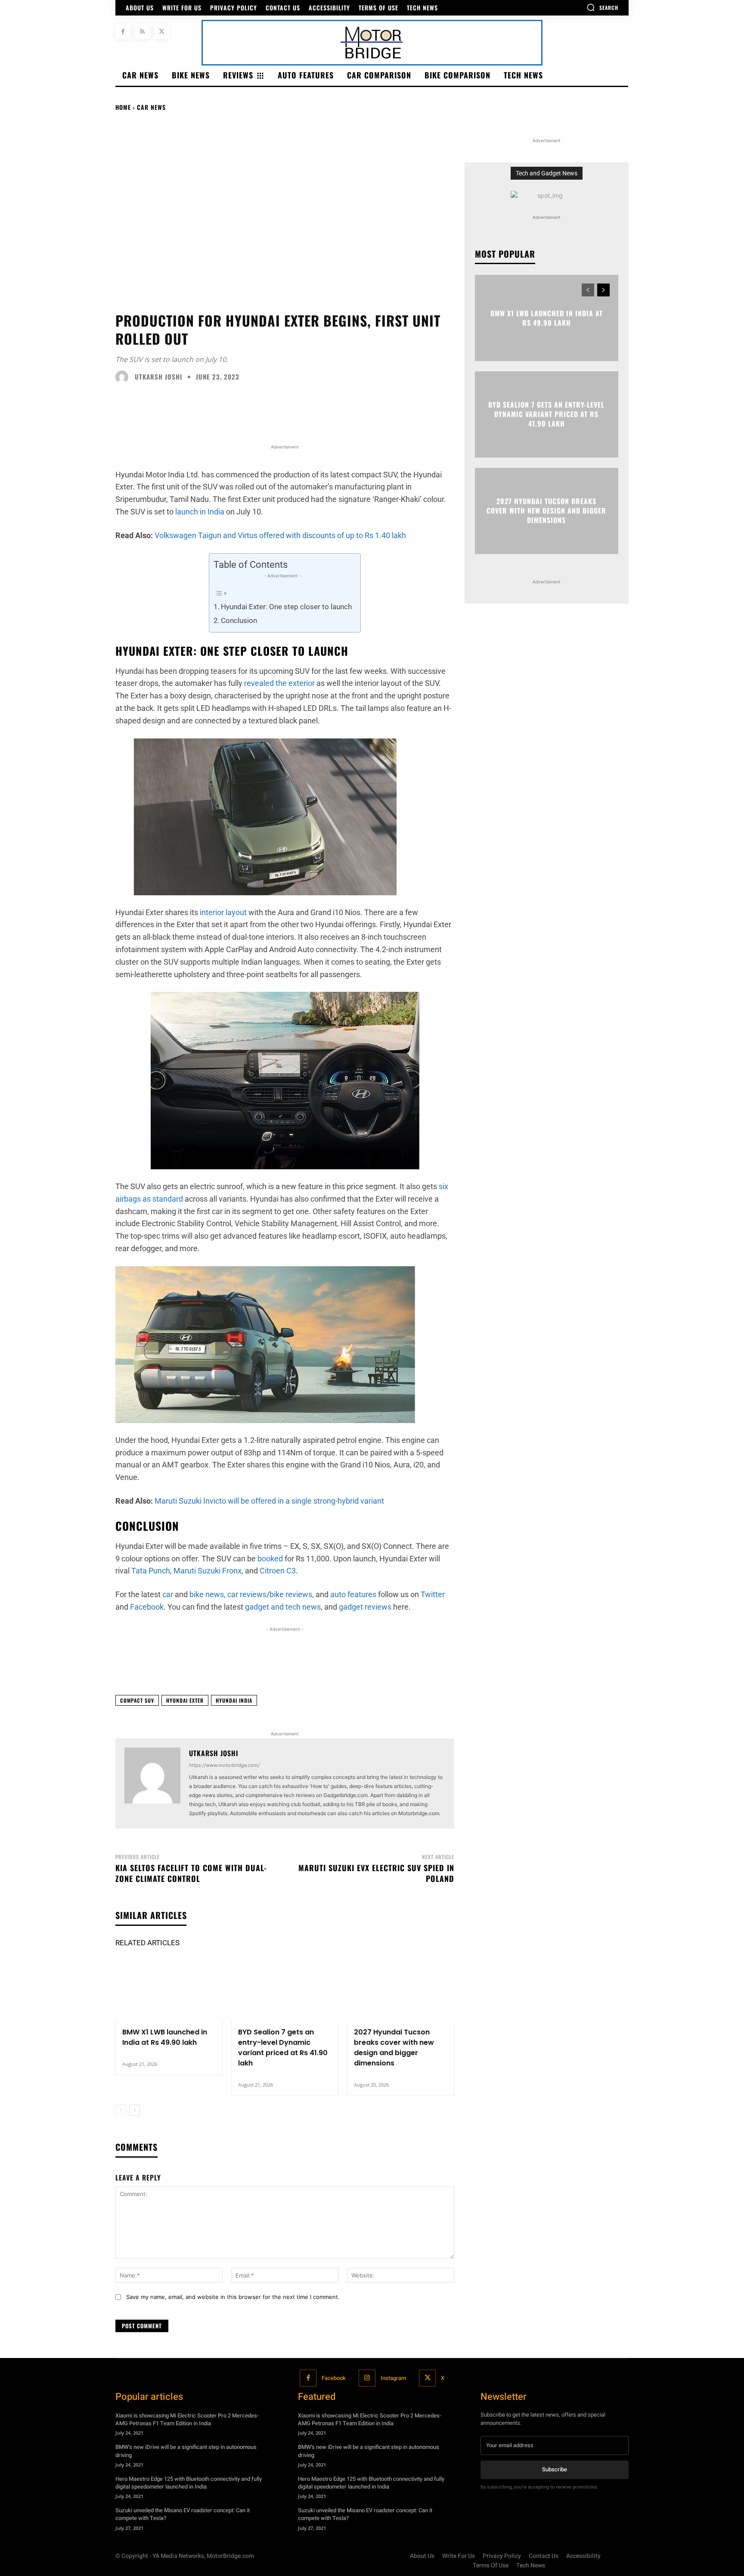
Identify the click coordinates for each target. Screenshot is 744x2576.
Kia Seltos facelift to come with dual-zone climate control (191, 1873)
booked (270, 1559)
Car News (151, 107)
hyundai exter (185, 1700)
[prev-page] (121, 2110)
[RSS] (142, 32)
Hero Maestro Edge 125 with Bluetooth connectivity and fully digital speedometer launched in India (189, 2483)
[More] (567, 1667)
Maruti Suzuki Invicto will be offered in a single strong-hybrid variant (269, 1501)
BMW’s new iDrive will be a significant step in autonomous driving (186, 2451)
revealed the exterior (279, 683)
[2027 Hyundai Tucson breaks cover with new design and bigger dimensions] (401, 1989)
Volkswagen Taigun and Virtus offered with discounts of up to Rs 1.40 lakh (280, 535)
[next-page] (135, 2110)
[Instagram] (367, 2378)
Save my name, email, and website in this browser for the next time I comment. (233, 2297)
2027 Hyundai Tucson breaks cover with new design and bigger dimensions (394, 2048)
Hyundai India (234, 1700)
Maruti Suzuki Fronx (208, 1571)
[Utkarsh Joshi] (124, 377)
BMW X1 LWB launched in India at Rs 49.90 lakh (165, 2037)
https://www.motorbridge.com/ (224, 1765)
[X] (162, 32)
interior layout (223, 912)
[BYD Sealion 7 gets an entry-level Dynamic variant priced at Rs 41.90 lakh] (285, 1989)
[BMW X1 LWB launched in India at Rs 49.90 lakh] (169, 1989)
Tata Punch (151, 1571)
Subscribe (555, 2469)
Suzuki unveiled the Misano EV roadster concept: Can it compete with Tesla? (183, 2514)
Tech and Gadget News (547, 173)
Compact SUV (137, 1700)
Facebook (334, 2378)
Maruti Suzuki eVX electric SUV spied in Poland (376, 1873)
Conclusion (239, 620)
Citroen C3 (278, 1571)
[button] (602, 7)
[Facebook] (123, 32)
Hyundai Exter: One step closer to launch (286, 607)
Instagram (393, 2378)
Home (123, 107)
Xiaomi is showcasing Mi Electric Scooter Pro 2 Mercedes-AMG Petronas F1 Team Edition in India (187, 2419)
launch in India (200, 512)
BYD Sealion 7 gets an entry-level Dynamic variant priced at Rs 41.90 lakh (283, 2048)
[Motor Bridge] (372, 43)
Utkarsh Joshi (158, 377)
